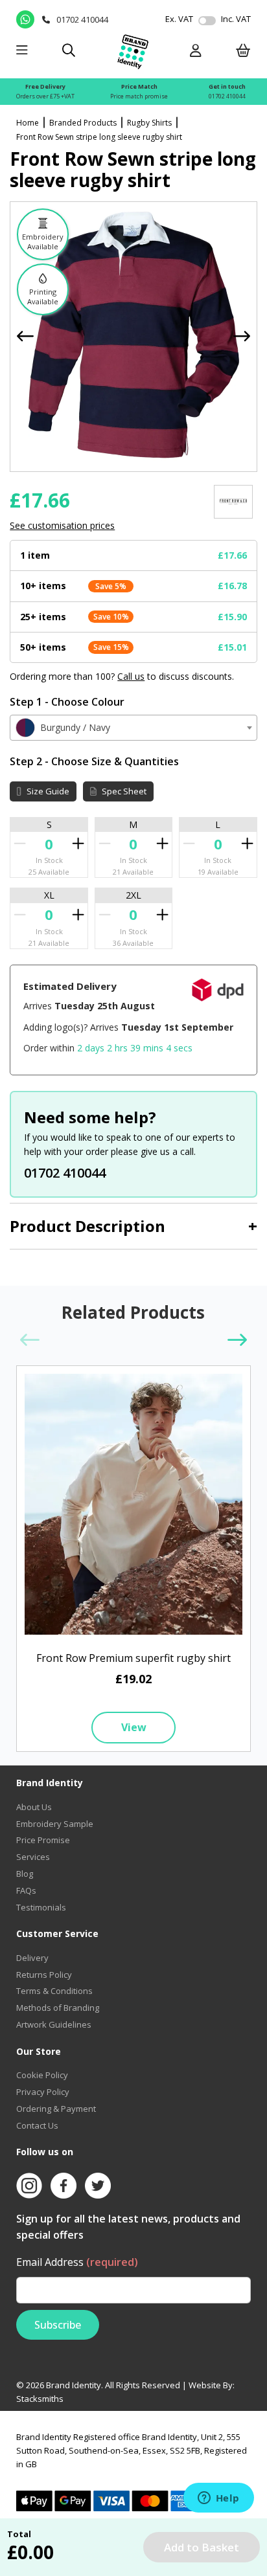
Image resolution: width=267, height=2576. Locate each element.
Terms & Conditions (54, 1991)
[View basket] (243, 51)
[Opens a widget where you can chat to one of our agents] (218, 2499)
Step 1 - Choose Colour (67, 702)
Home (28, 123)
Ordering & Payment (56, 2109)
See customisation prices (62, 525)
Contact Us (37, 2125)
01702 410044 (227, 96)
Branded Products (83, 123)
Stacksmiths (40, 2399)
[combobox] (133, 728)
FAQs (26, 1890)
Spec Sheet (123, 791)
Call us (131, 676)
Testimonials (41, 1907)
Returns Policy (44, 1975)
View (134, 1727)
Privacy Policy (43, 2092)
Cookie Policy (42, 2075)
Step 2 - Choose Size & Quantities (94, 761)
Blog (25, 1874)
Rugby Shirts (149, 123)
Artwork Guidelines (54, 2024)
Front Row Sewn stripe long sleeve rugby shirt (99, 137)
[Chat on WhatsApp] (26, 19)
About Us (34, 1807)
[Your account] (196, 51)
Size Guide (47, 791)
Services (33, 1857)
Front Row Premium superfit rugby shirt (133, 1658)
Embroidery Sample (55, 1824)
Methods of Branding (58, 2008)
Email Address (77, 2262)
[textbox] (133, 728)
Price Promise (43, 1840)
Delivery (32, 1958)
